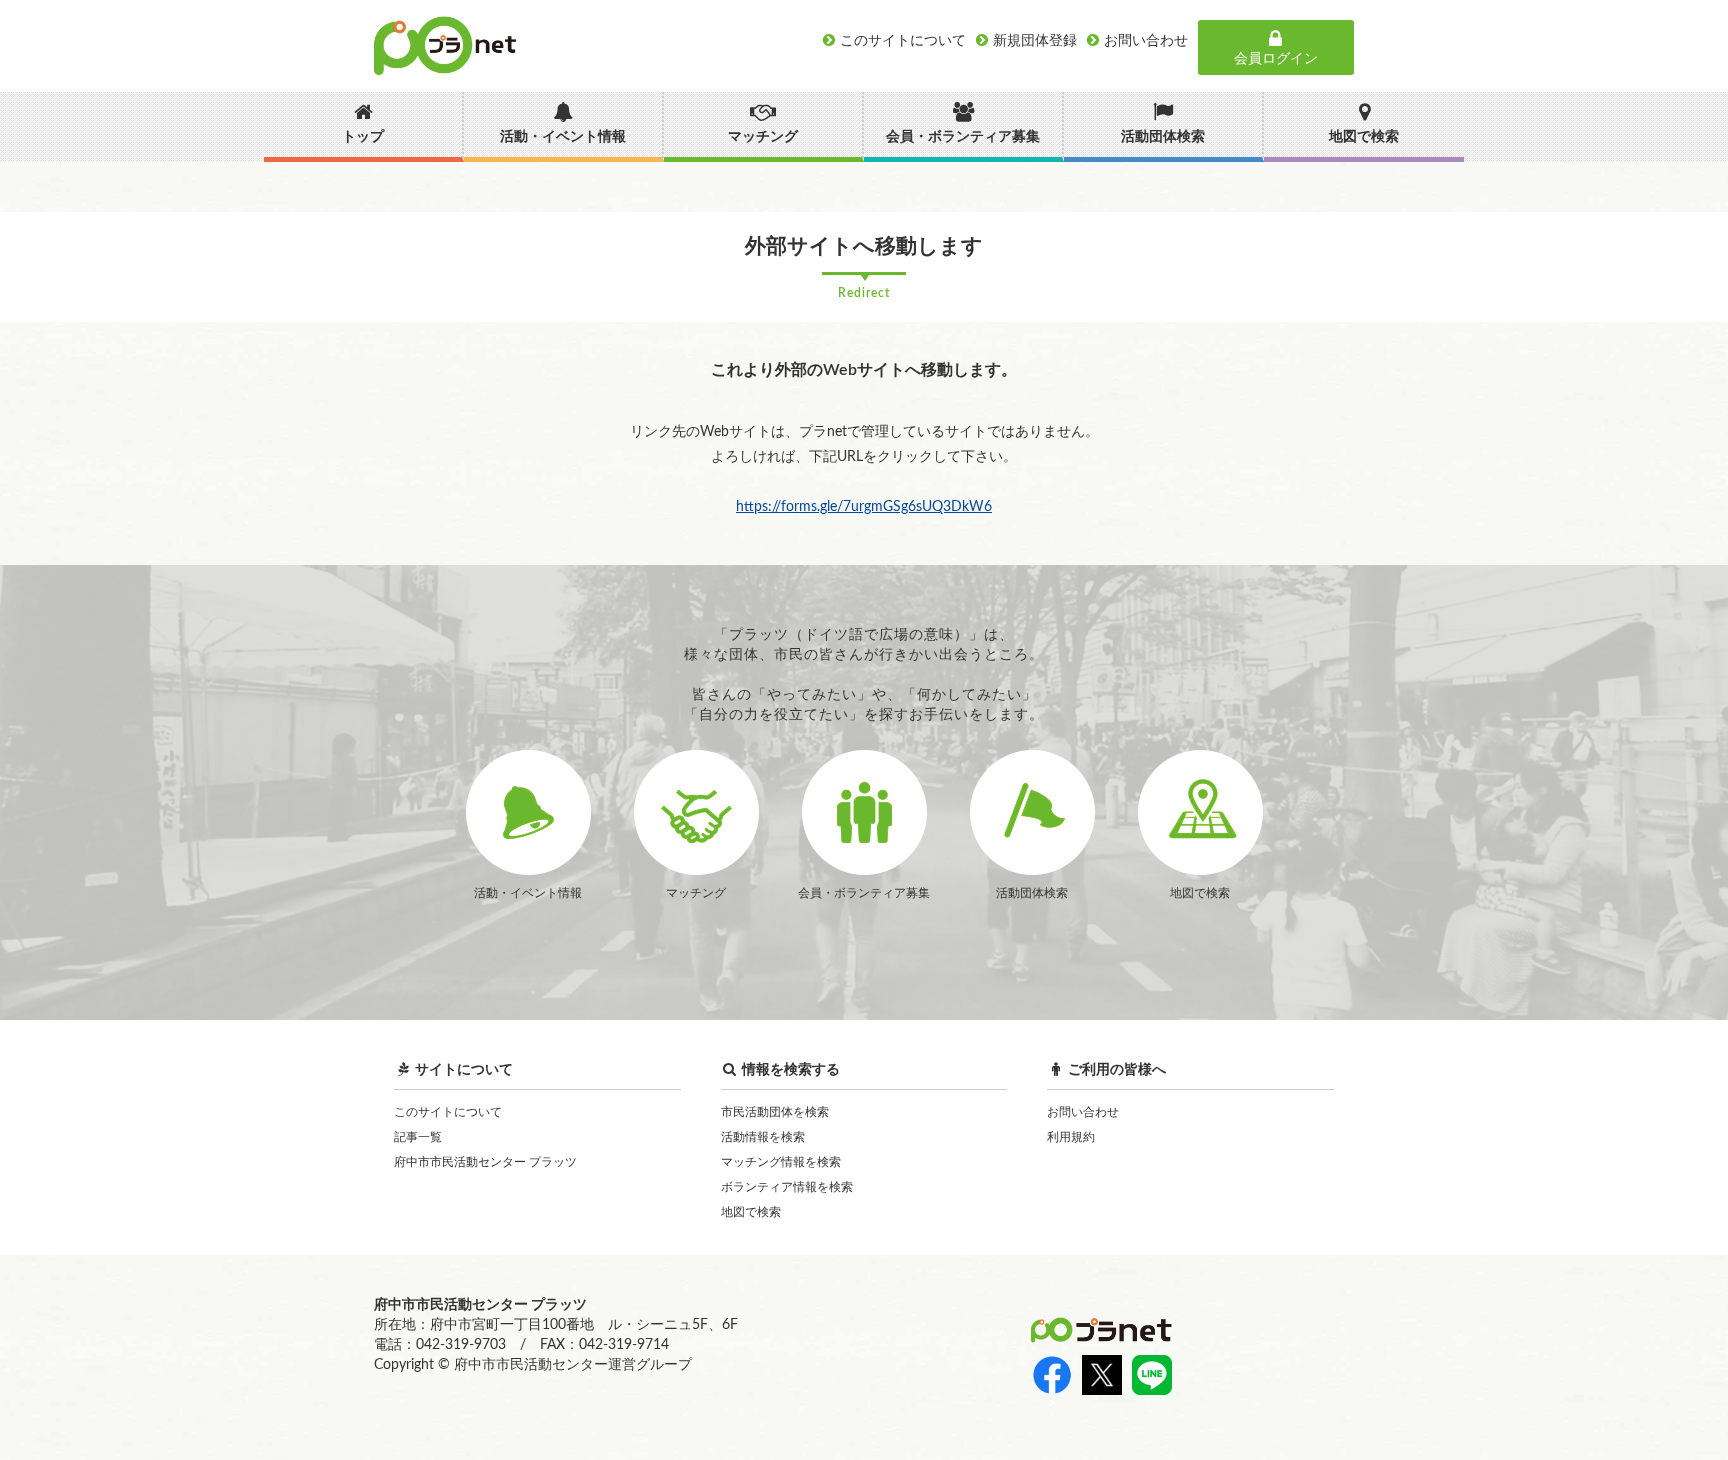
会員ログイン (1276, 59)
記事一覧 (418, 1137)
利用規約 (1071, 1137)
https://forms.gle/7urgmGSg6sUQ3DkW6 (864, 507)
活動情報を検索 (763, 1137)
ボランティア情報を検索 (787, 1187)
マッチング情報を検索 (781, 1162)
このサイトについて (448, 1112)
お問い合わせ (1083, 1112)
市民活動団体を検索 (775, 1112)
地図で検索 (751, 1212)
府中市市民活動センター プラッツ (485, 1162)
